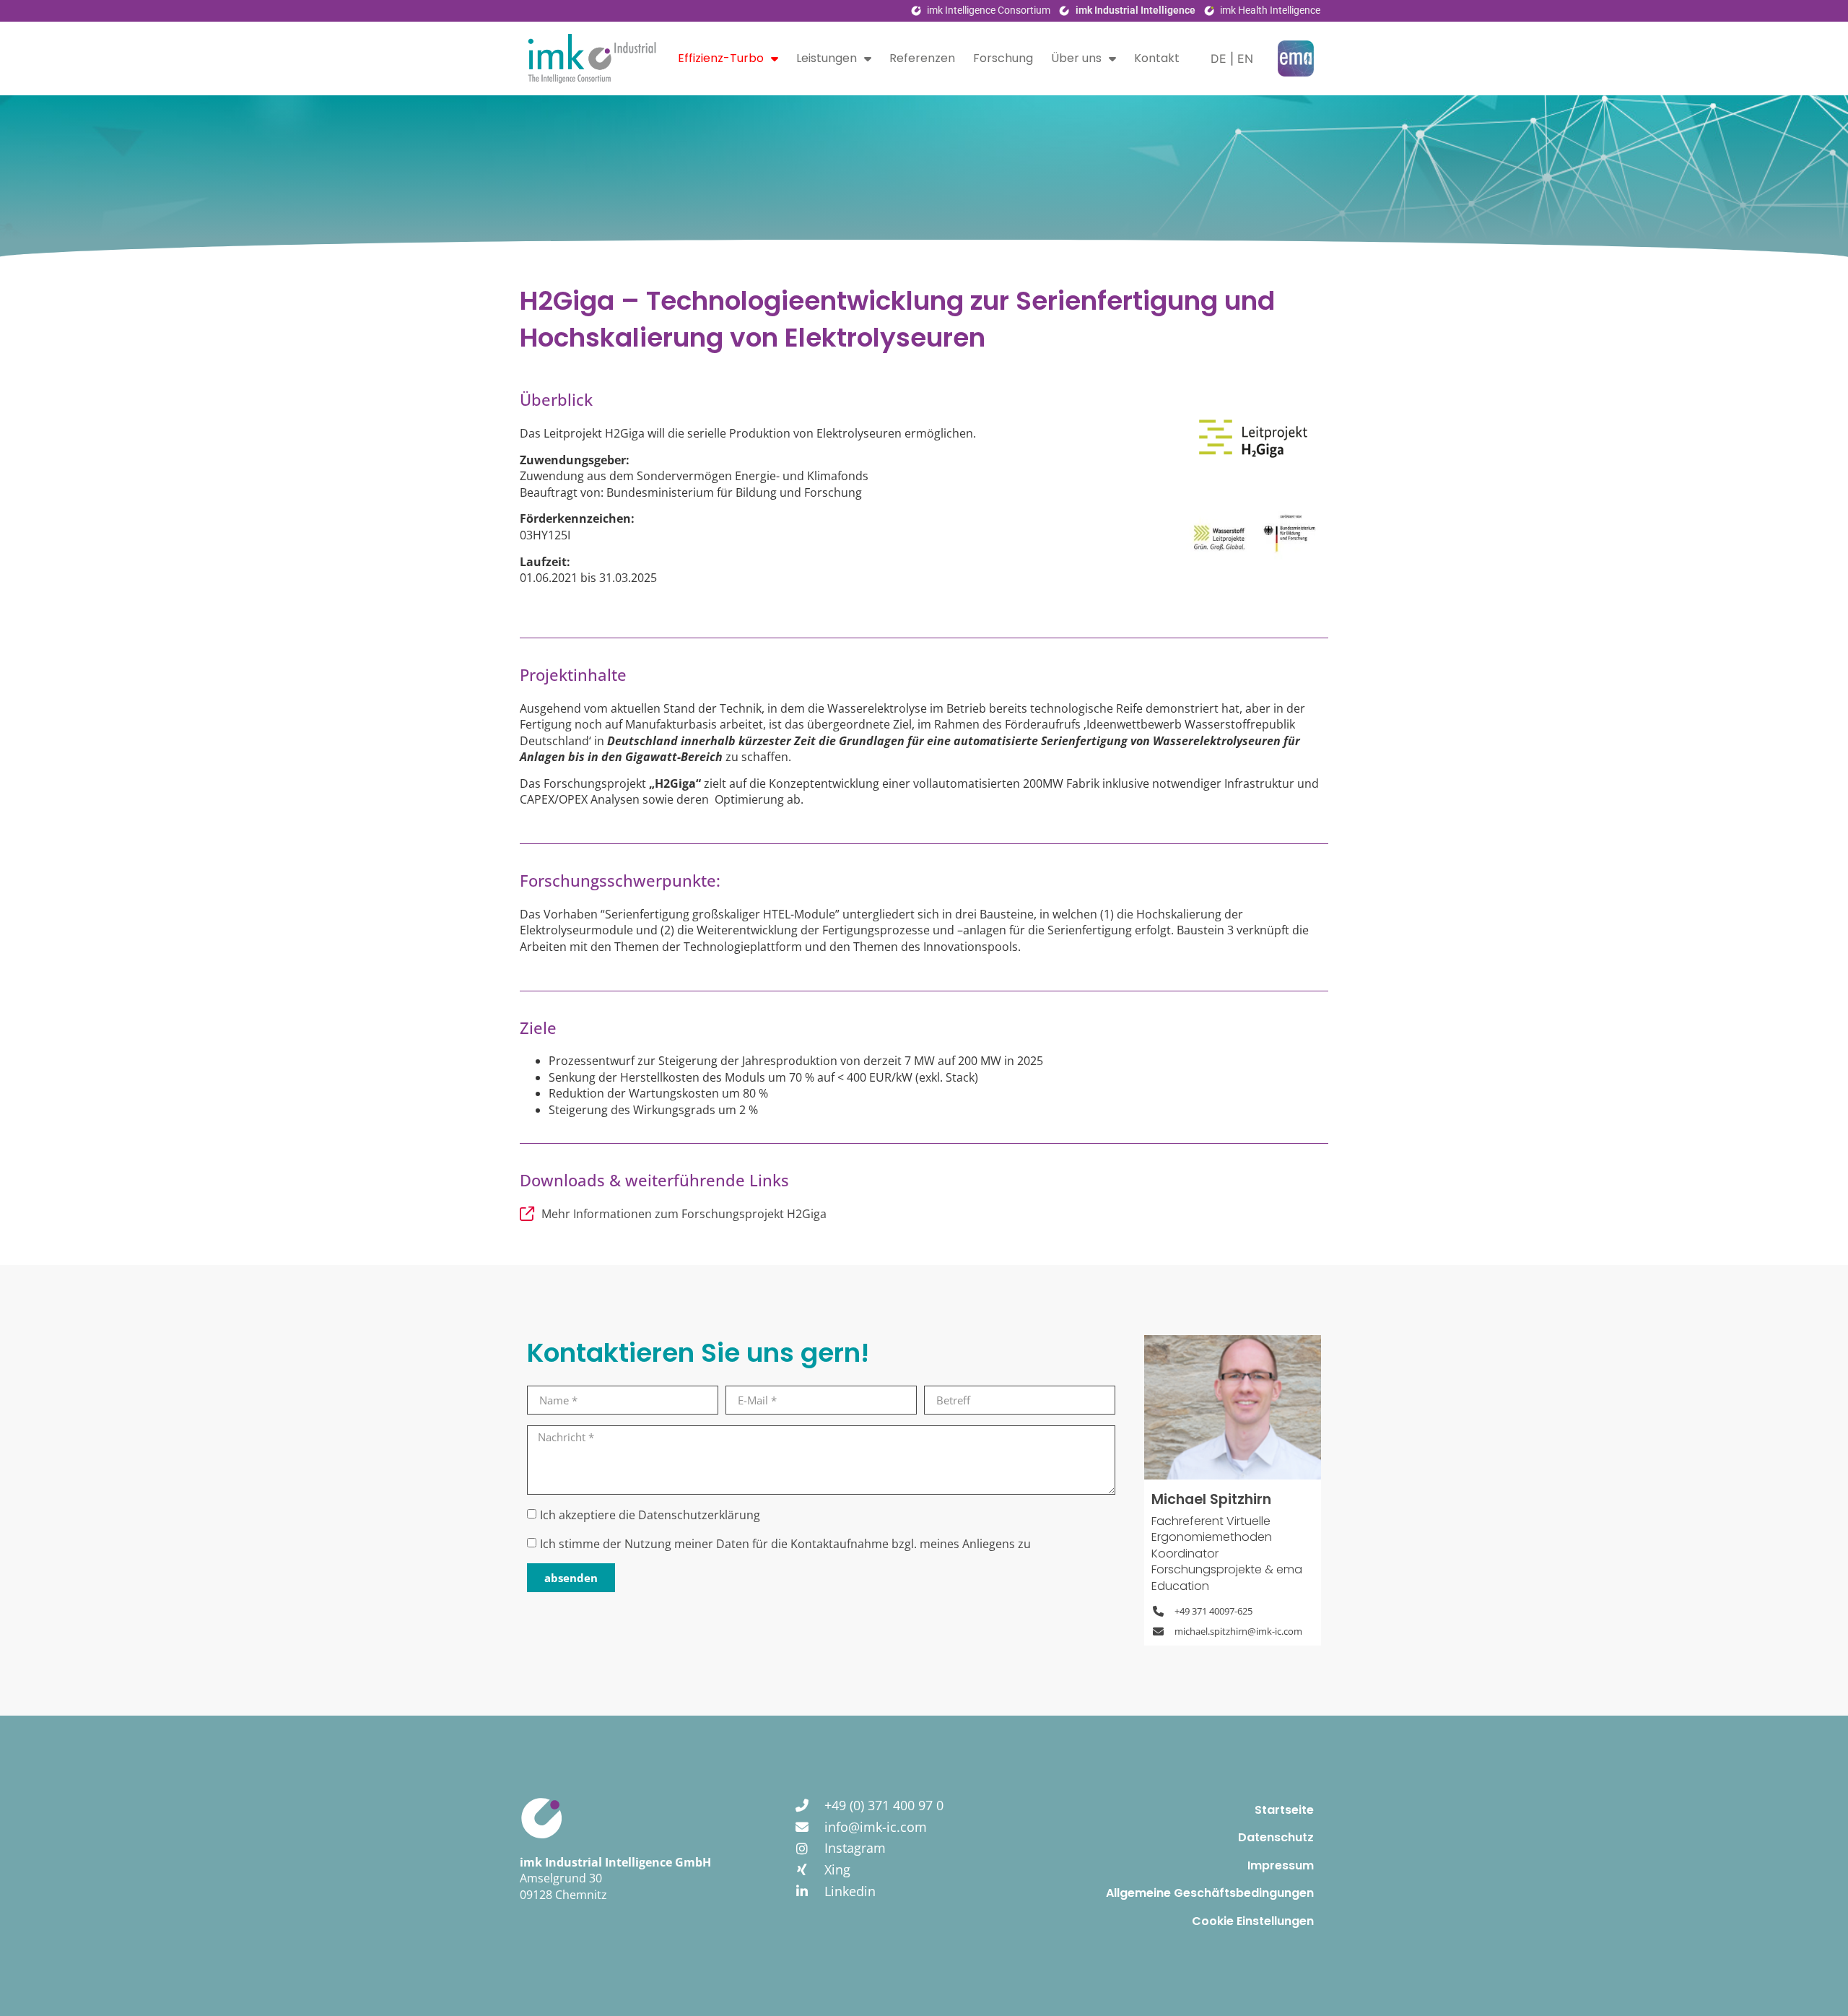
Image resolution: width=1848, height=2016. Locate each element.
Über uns (1076, 58)
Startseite (1284, 1810)
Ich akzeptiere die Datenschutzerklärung (650, 1516)
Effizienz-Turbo (721, 58)
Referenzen (922, 58)
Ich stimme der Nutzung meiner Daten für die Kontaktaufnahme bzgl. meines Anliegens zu (785, 1544)
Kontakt (1157, 58)
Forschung (1003, 58)
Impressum (1281, 1865)
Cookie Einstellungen (1253, 1921)
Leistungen (827, 58)
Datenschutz (1276, 1837)
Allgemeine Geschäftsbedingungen (1210, 1893)
